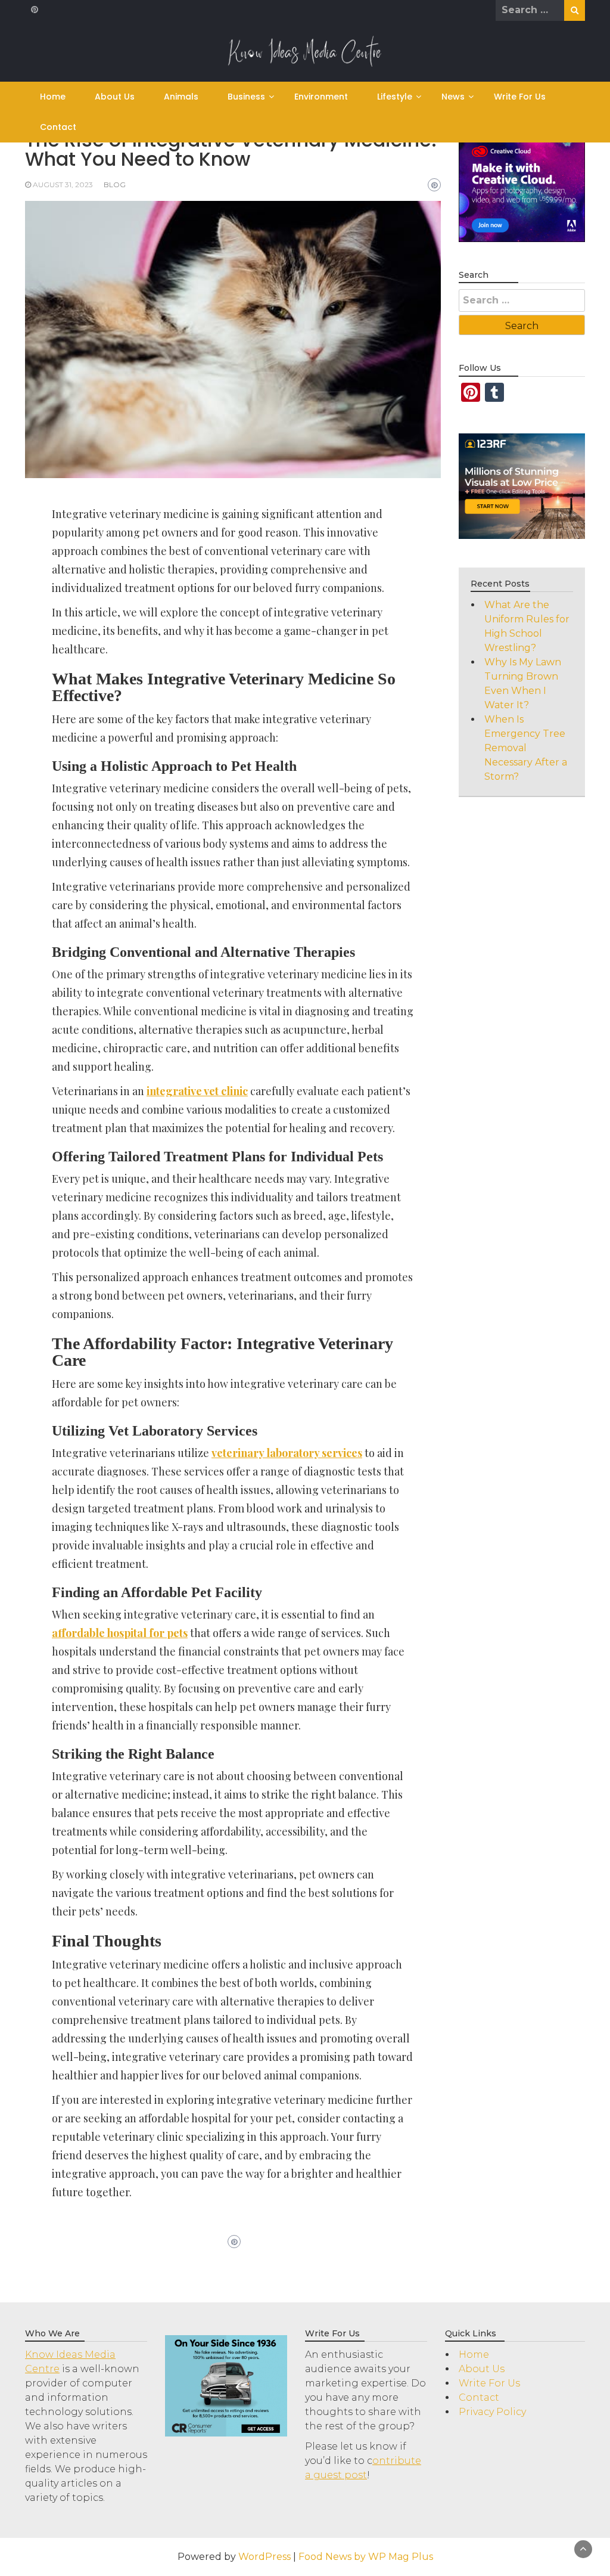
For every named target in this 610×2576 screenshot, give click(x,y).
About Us (115, 97)
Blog (115, 185)
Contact (58, 127)
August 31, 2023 (63, 185)
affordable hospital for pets (120, 1633)
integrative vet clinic (197, 1091)
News (453, 97)
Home (53, 97)
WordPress (264, 2557)
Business (246, 97)
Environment (321, 97)
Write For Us (520, 97)
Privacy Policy (492, 2412)
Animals (181, 97)
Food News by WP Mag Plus (366, 2557)
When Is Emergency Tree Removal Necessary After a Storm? (526, 748)
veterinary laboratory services (287, 1453)
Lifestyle (395, 97)
